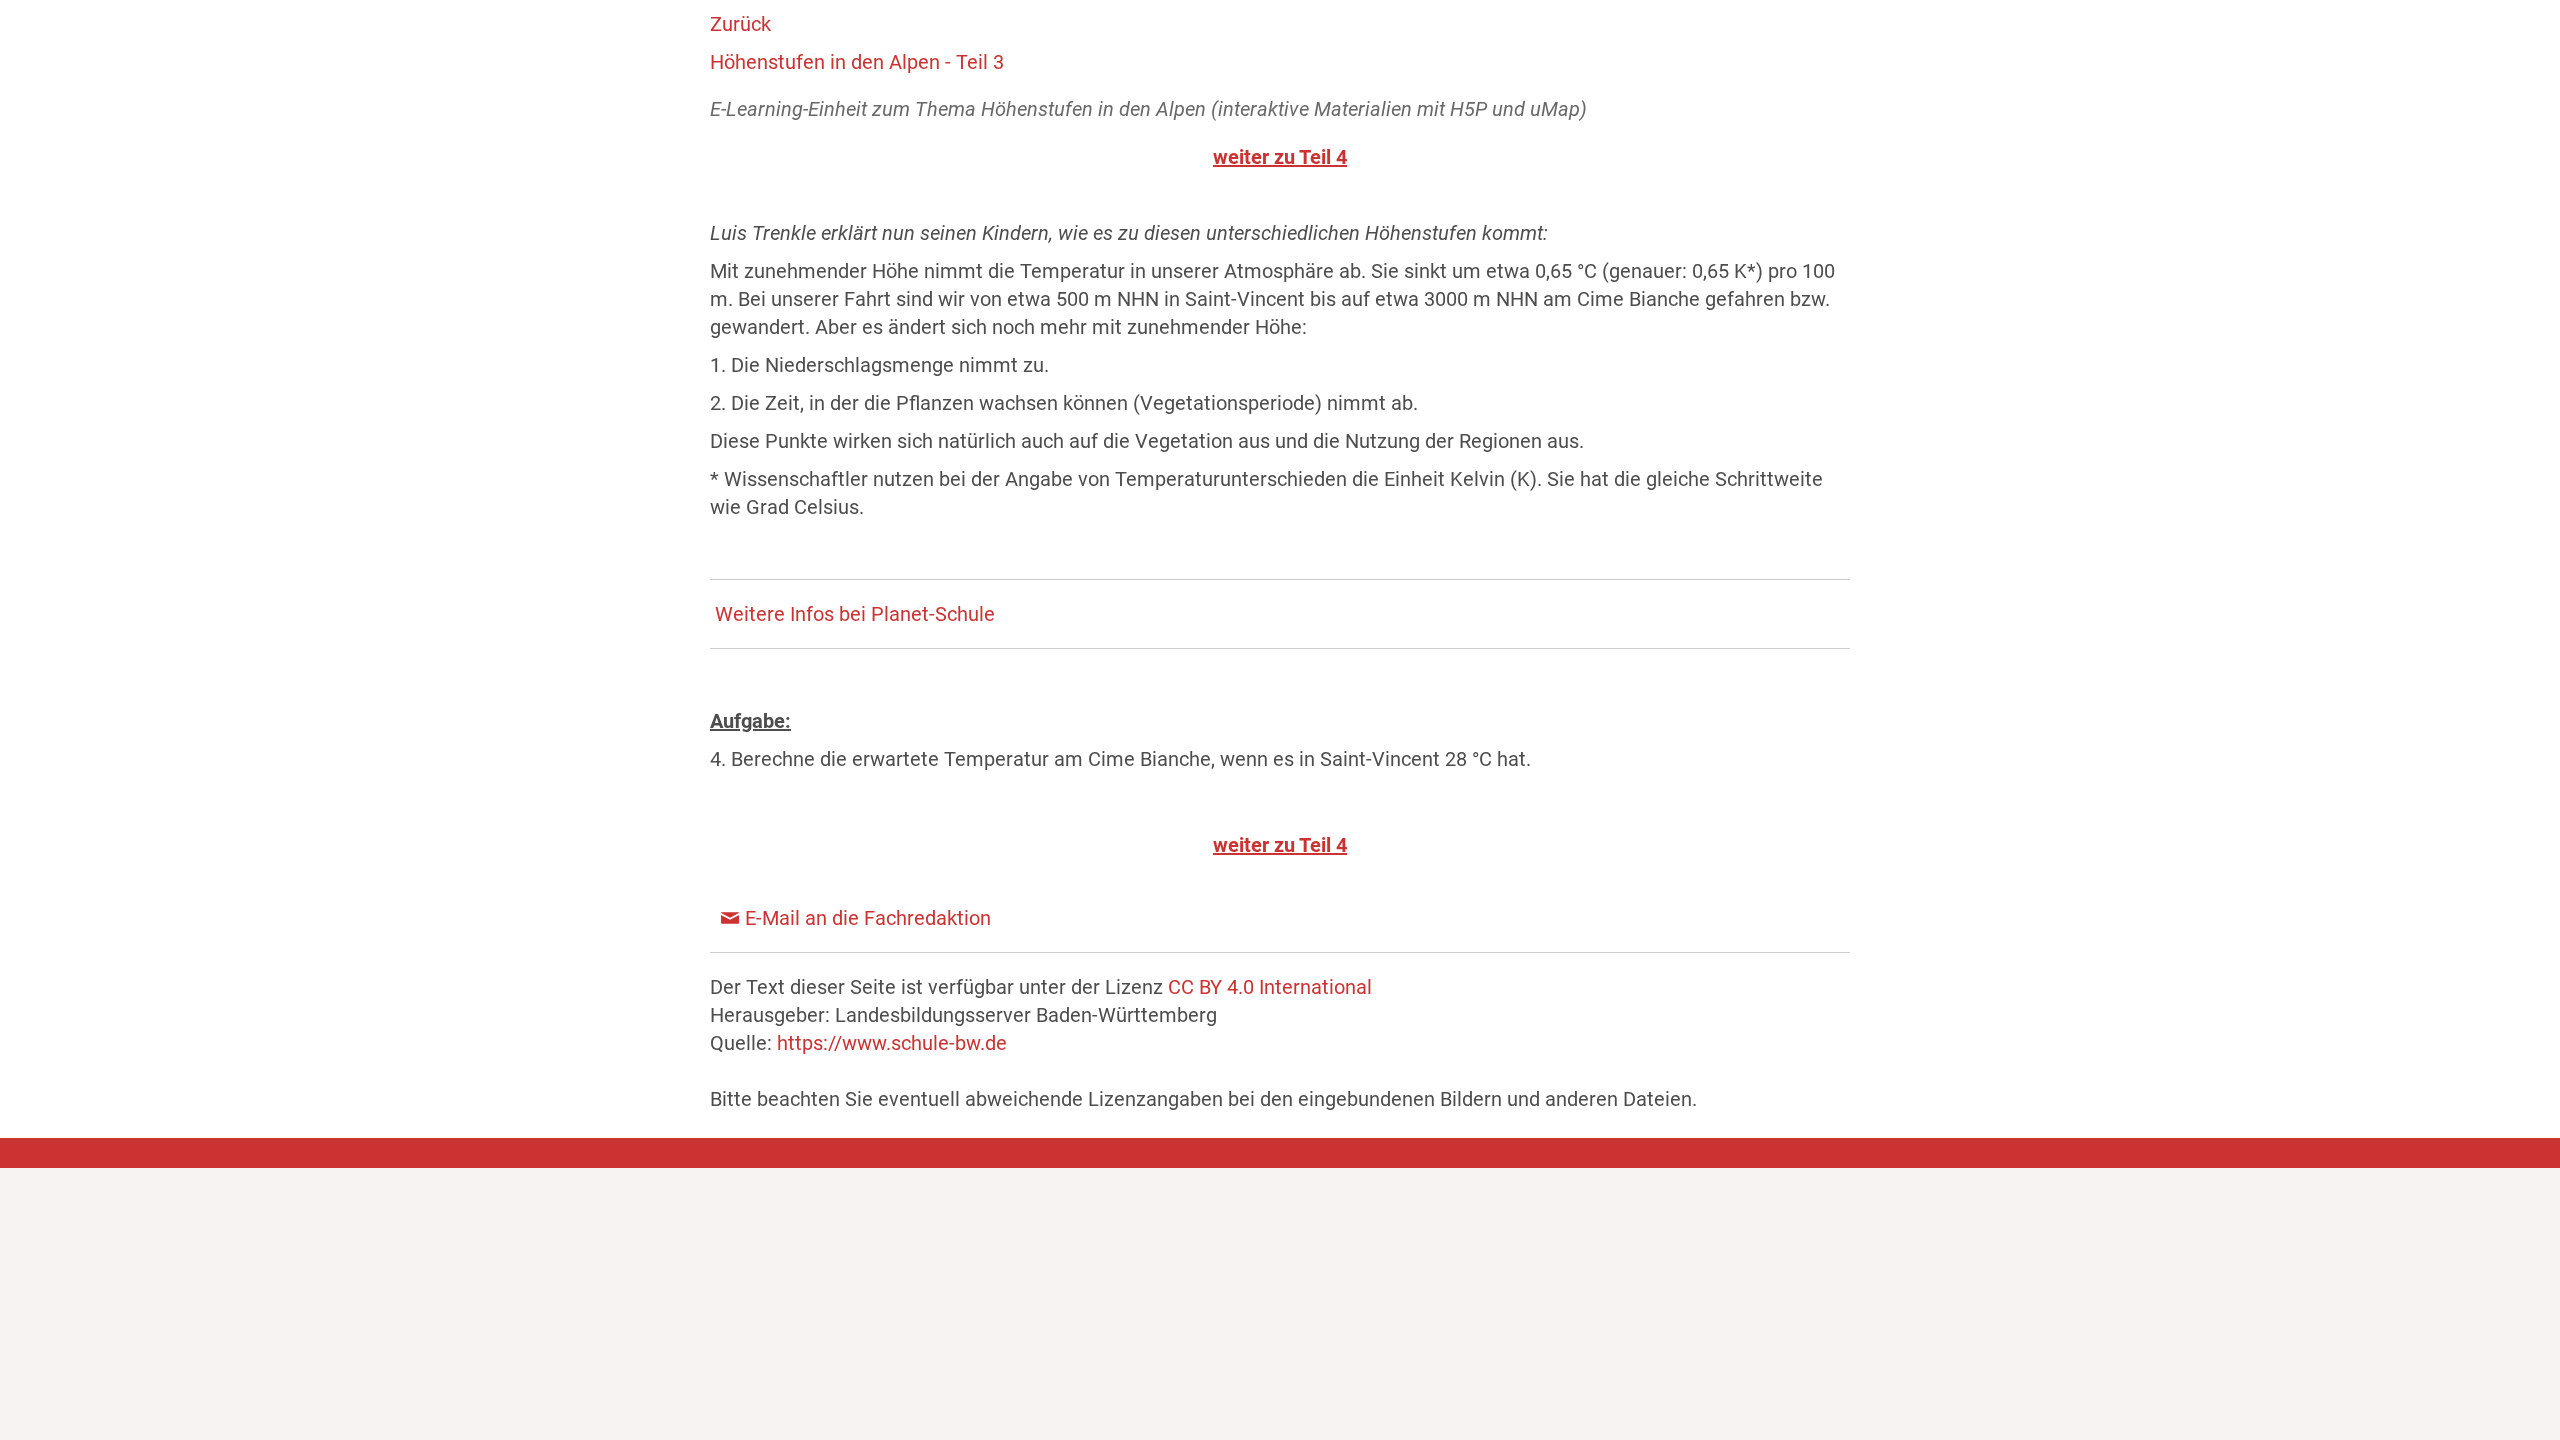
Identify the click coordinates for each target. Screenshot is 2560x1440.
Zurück (740, 24)
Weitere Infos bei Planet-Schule (855, 614)
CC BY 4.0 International (1270, 987)
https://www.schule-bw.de (892, 1043)
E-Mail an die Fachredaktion (868, 918)
